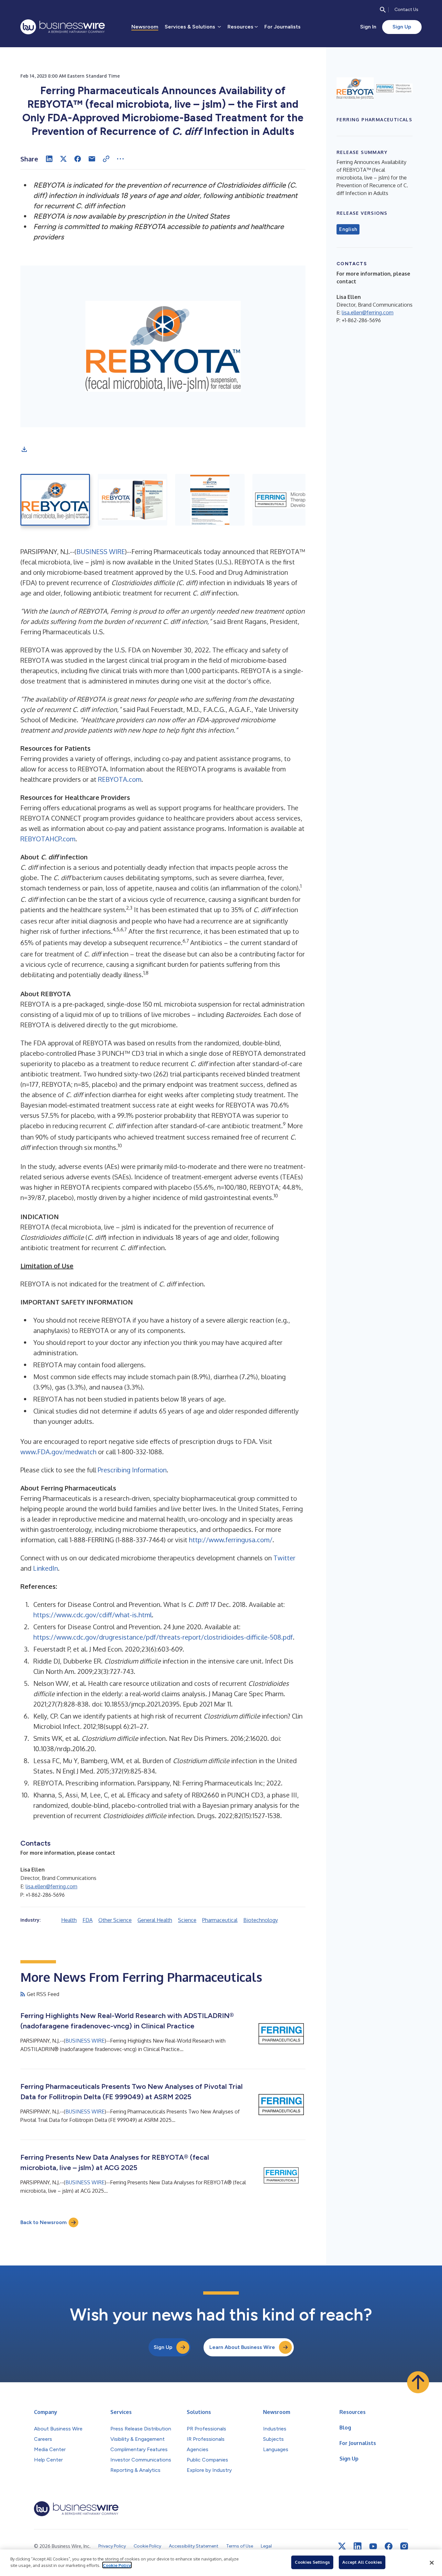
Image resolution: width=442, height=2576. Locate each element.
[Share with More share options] (120, 159)
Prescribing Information (132, 1470)
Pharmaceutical (220, 1920)
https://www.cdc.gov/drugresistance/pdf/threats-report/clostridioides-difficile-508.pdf (163, 1637)
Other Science (115, 1920)
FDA (88, 1920)
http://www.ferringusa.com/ (231, 1540)
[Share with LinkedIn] (49, 159)
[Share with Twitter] (63, 159)
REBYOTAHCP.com (48, 839)
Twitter (284, 1558)
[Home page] (63, 27)
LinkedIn (45, 1568)
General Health (155, 1920)
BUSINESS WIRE (101, 551)
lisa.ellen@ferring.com (51, 1886)
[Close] (432, 2563)
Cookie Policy (117, 2565)
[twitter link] (342, 2546)
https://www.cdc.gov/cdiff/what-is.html (93, 1615)
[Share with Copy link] (106, 159)
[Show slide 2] (133, 500)
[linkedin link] (358, 2546)
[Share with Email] (92, 159)
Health (69, 1920)
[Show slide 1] (55, 500)
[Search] (383, 10)
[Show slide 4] (287, 500)
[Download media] (24, 449)
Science (187, 1920)
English (348, 229)
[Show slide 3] (210, 500)
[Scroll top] (418, 2382)
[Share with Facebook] (78, 159)
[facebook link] (389, 2546)
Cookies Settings (312, 2562)
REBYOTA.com (120, 779)
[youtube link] (373, 2546)
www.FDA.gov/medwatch (58, 1452)
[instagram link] (404, 2546)
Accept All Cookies (362, 2562)
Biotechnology (261, 1920)
